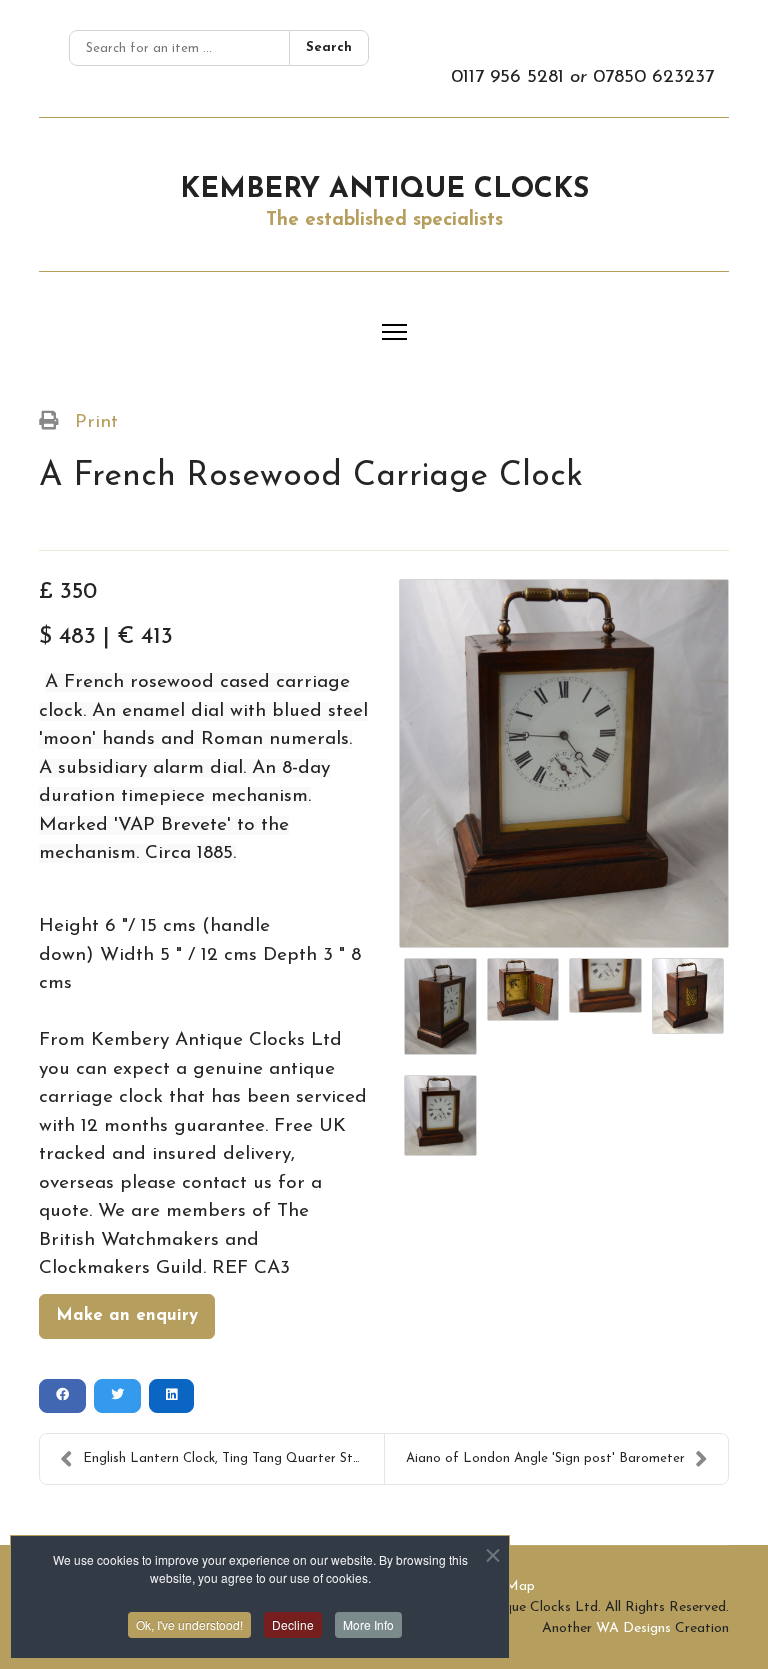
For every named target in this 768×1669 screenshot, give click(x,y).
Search (329, 47)
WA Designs (633, 1628)
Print (96, 422)
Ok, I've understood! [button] (189, 1624)
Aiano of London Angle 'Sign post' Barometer (545, 1458)
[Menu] (394, 332)
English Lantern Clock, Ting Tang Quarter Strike (228, 1458)
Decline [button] (293, 1624)
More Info (368, 1624)
